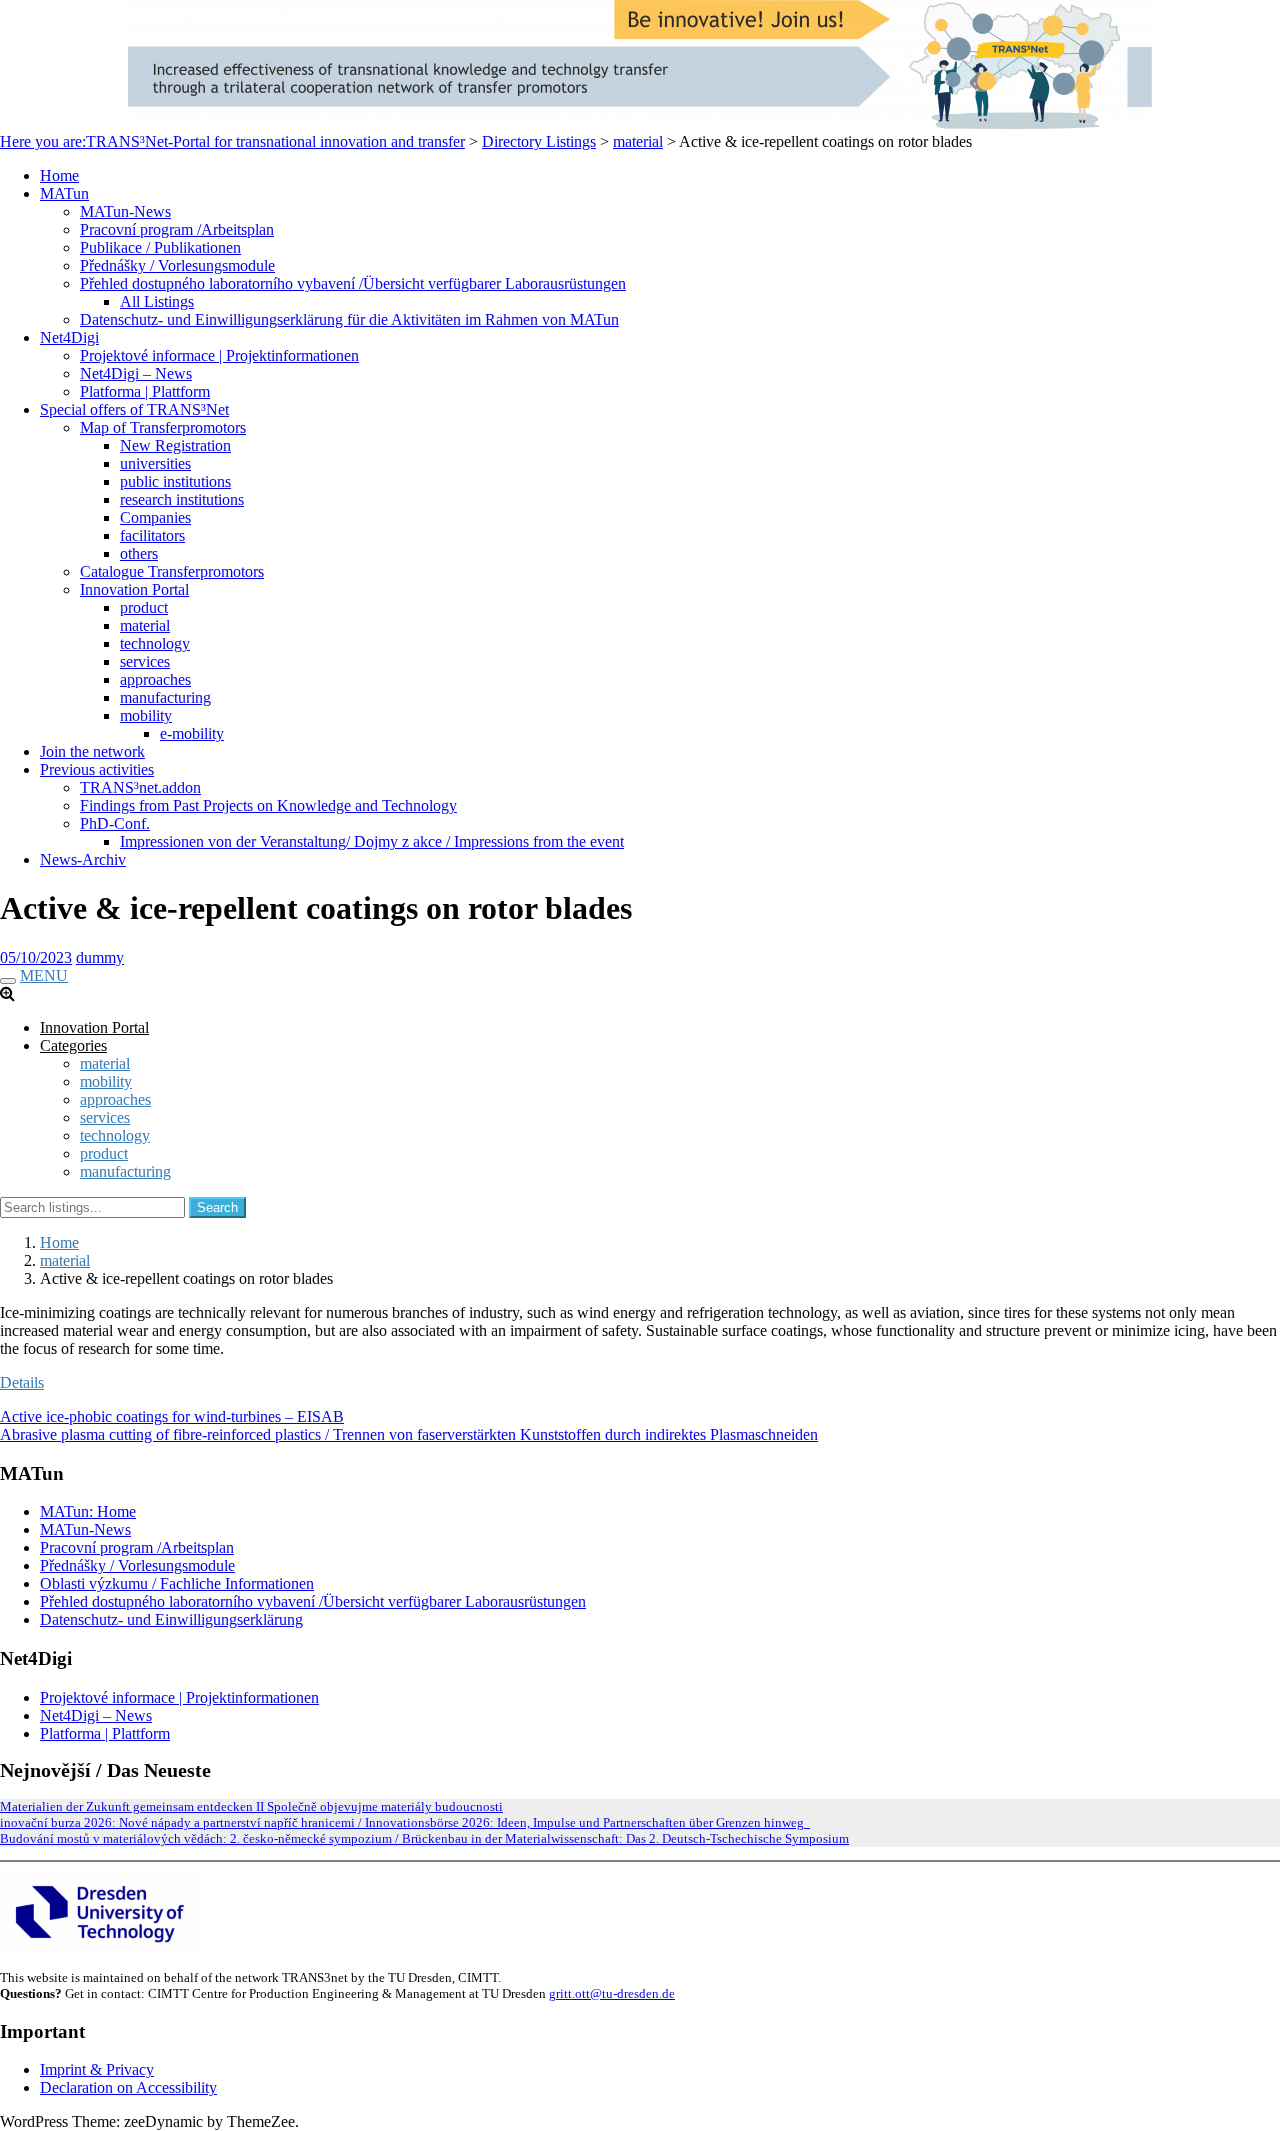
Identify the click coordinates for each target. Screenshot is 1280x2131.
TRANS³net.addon (140, 787)
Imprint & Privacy (97, 2069)
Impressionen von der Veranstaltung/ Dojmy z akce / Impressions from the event (372, 841)
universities (155, 463)
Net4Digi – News (136, 373)
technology (155, 643)
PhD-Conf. (115, 823)
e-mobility (192, 733)
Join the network (92, 751)
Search (217, 1207)
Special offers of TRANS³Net (134, 409)
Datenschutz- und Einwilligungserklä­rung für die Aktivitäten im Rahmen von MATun (349, 319)
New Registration (175, 445)
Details (22, 1382)
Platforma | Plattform (145, 391)
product (144, 607)
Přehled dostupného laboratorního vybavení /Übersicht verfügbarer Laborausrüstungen (353, 283)
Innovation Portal (134, 589)
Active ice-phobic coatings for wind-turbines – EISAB (172, 1416)
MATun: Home (88, 1511)
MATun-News (125, 211)
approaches (155, 679)
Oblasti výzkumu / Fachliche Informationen (177, 1583)
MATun (64, 193)
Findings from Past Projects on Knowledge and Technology (268, 805)
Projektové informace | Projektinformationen (219, 355)
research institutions (182, 499)
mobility (146, 715)
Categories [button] (73, 1045)
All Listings (157, 301)
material (145, 625)
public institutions (175, 481)
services (145, 661)
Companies (155, 517)
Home (59, 175)
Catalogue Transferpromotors (172, 571)
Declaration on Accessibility (128, 2087)
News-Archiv (83, 859)
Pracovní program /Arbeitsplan (177, 229)
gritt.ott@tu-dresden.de (612, 1993)
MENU (44, 975)
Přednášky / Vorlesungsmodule (177, 265)
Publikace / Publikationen (160, 247)
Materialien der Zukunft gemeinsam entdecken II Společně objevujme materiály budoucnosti (251, 1806)
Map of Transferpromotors (163, 427)
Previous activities (97, 769)
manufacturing (165, 697)
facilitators (152, 535)
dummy (100, 957)
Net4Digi (69, 337)
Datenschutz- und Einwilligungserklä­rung (171, 1619)
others (139, 553)
